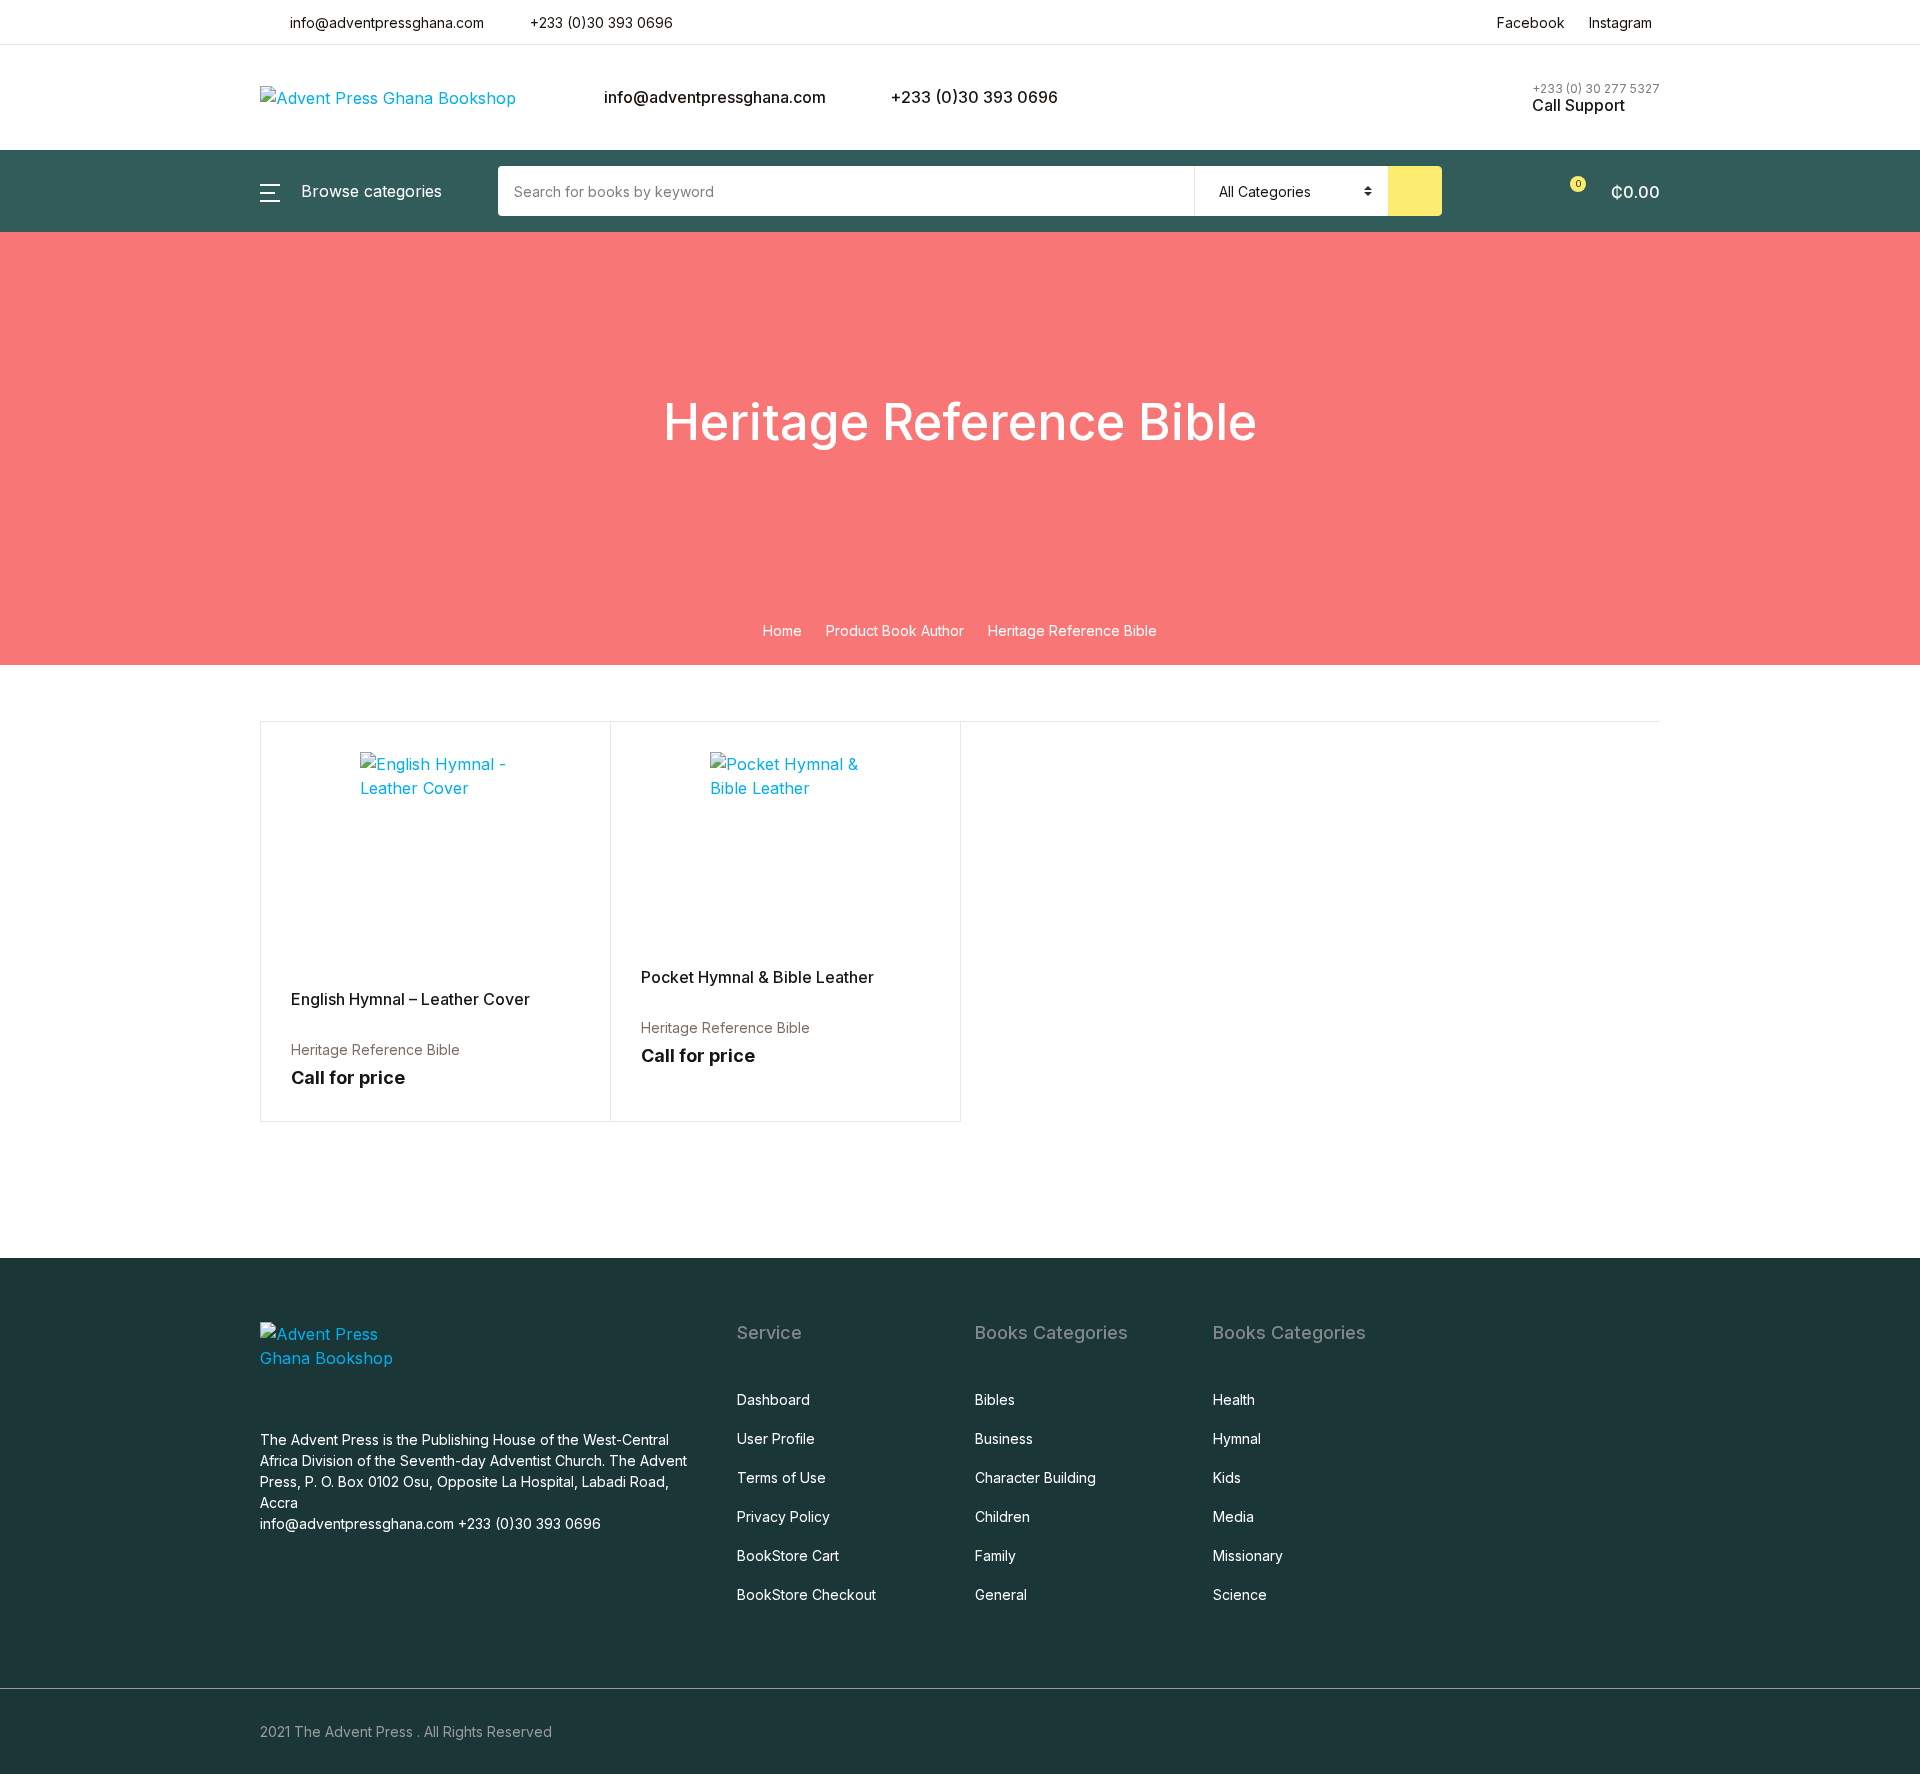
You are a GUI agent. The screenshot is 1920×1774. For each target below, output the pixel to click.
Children (1002, 1516)
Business (1004, 1438)
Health (1234, 1399)
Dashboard (773, 1399)
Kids (1227, 1477)
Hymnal (1237, 1438)
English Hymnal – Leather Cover (410, 999)
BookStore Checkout (806, 1594)
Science (1240, 1594)
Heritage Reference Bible (725, 1027)
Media (1233, 1516)
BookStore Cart (788, 1555)
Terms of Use (781, 1477)
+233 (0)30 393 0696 (601, 22)
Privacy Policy (783, 1516)
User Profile (776, 1438)
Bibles (995, 1399)
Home (782, 630)
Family (995, 1555)
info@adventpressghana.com (713, 97)
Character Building (1035, 1477)
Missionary (1248, 1555)
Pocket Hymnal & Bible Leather (757, 977)
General (1001, 1594)
